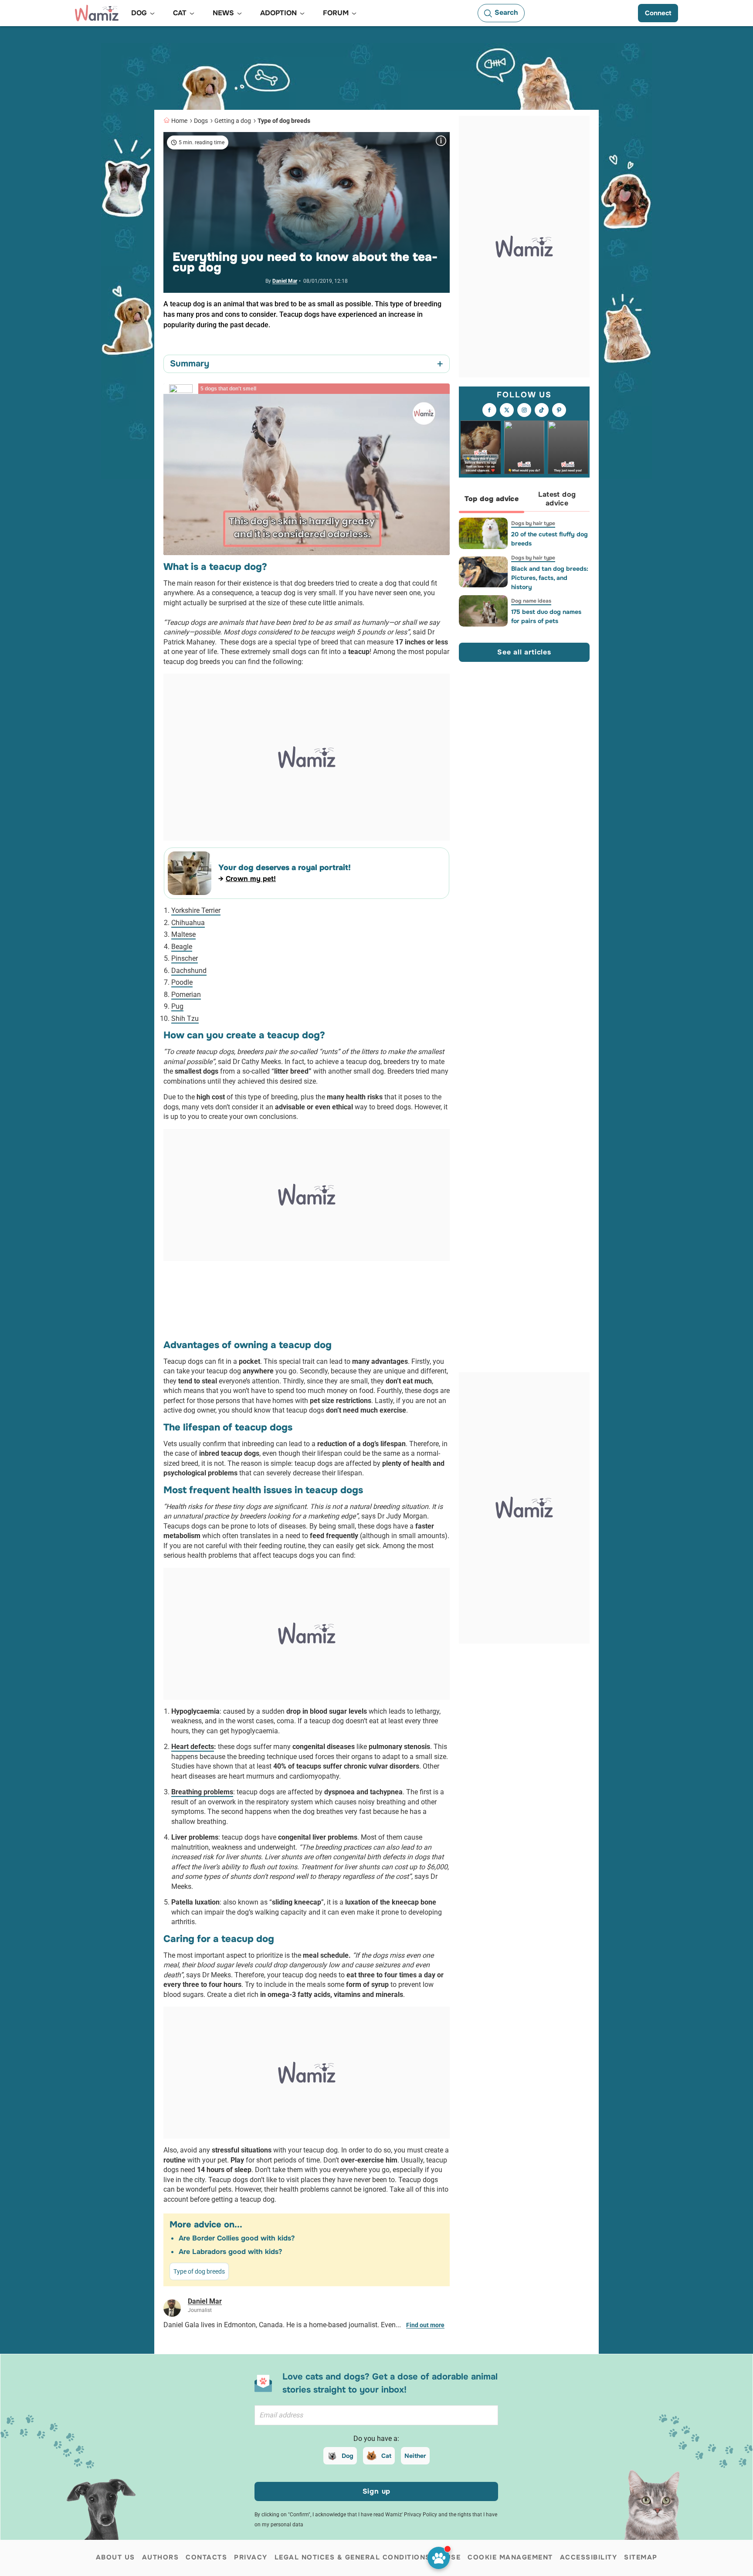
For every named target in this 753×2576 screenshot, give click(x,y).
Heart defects (193, 1747)
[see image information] (441, 141)
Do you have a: (376, 2439)
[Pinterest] (559, 410)
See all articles (524, 652)
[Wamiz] (97, 13)
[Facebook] (489, 410)
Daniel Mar (285, 281)
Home (179, 121)
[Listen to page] (439, 2558)
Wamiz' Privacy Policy (411, 2515)
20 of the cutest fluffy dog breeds (549, 539)
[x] (507, 410)
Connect (658, 13)
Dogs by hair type (533, 523)
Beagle (182, 947)
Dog (348, 2456)
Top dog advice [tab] (492, 499)
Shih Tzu (185, 1019)
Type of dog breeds (284, 121)
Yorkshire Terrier (196, 910)
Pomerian (186, 995)
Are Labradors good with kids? (230, 2252)
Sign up (377, 2491)
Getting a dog (233, 121)
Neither (415, 2456)
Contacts (206, 2557)
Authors (161, 2557)
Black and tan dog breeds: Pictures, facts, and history (550, 578)
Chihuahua (188, 923)
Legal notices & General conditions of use (368, 2557)
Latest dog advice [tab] (557, 499)
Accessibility (589, 2557)
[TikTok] (542, 410)
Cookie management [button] (510, 2557)
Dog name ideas (531, 601)
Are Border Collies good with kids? (237, 2238)
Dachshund (189, 971)
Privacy (251, 2557)
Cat (386, 2456)
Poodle (182, 982)
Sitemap (641, 2557)
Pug (177, 1006)
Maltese (183, 934)
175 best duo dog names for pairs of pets (546, 616)
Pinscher (185, 958)
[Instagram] (524, 410)
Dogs (201, 121)
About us (115, 2557)
